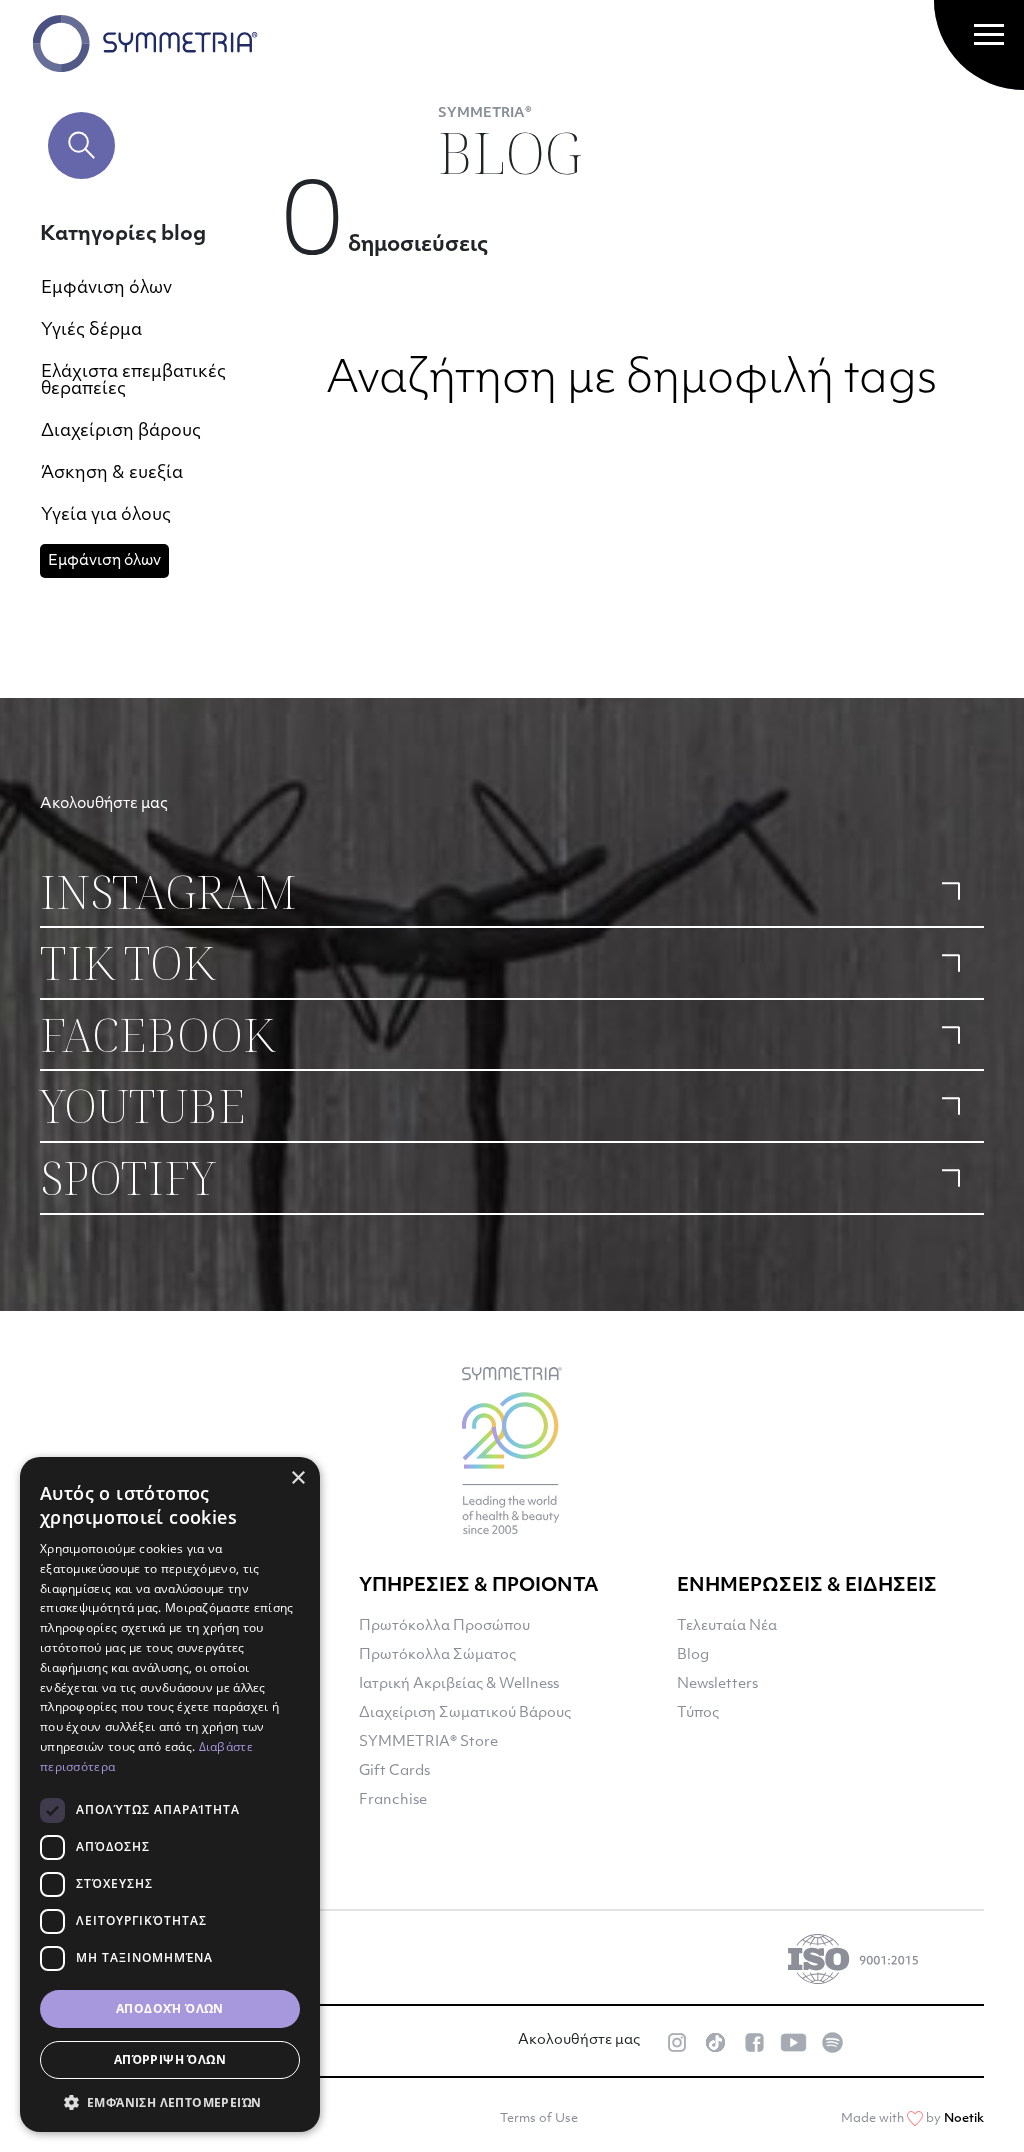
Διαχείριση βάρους (121, 431)
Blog (693, 1655)
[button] (170, 2102)
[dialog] (170, 1794)
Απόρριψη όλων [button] (170, 2059)
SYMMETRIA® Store (428, 1742)
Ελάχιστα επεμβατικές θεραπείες (133, 381)
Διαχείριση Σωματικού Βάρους (465, 1713)
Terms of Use (539, 2119)
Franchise (393, 1800)
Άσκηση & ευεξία (112, 473)
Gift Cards (394, 1771)
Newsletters (717, 1684)
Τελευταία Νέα (727, 1626)
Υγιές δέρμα (91, 330)
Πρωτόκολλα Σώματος (437, 1655)
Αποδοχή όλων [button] (170, 2008)
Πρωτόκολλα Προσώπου (444, 1626)
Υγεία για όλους (106, 515)
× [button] (297, 1478)
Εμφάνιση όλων (106, 288)
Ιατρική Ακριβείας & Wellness (459, 1684)
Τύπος (698, 1713)
